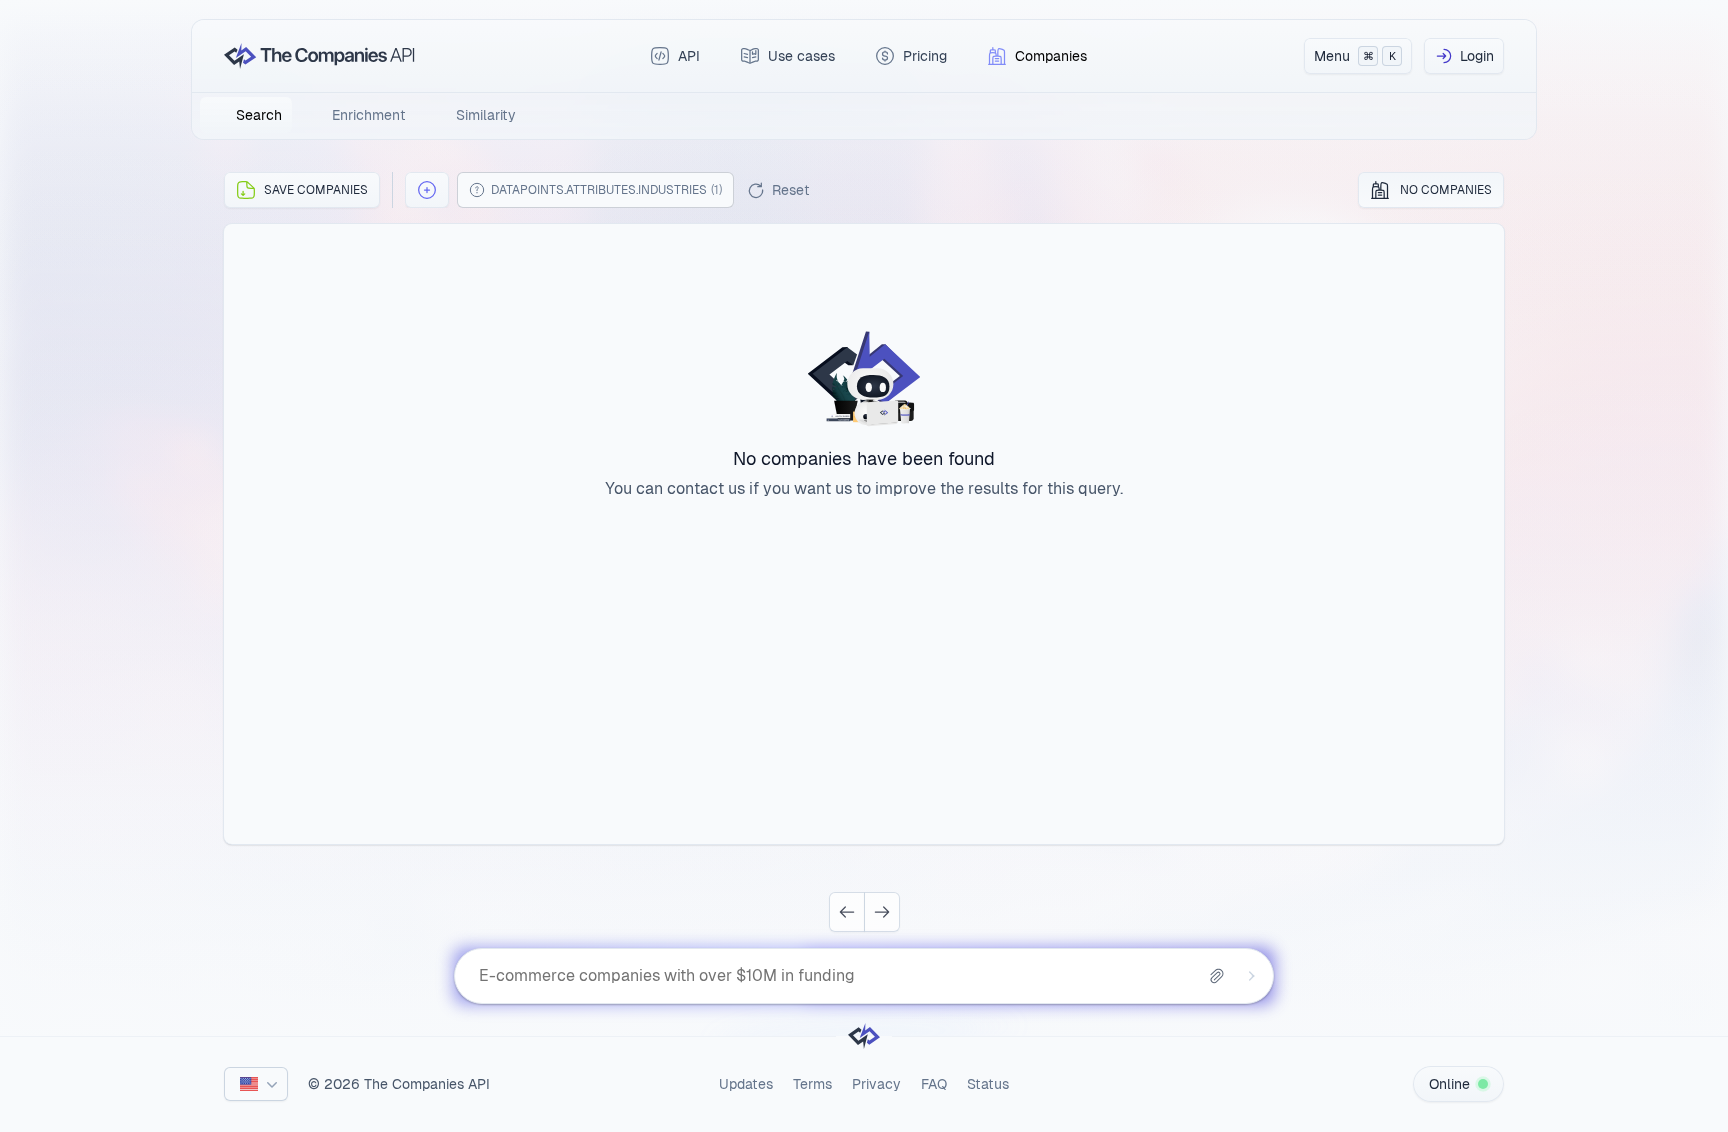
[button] (427, 190)
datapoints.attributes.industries (606, 190)
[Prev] (847, 912)
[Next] (882, 912)
